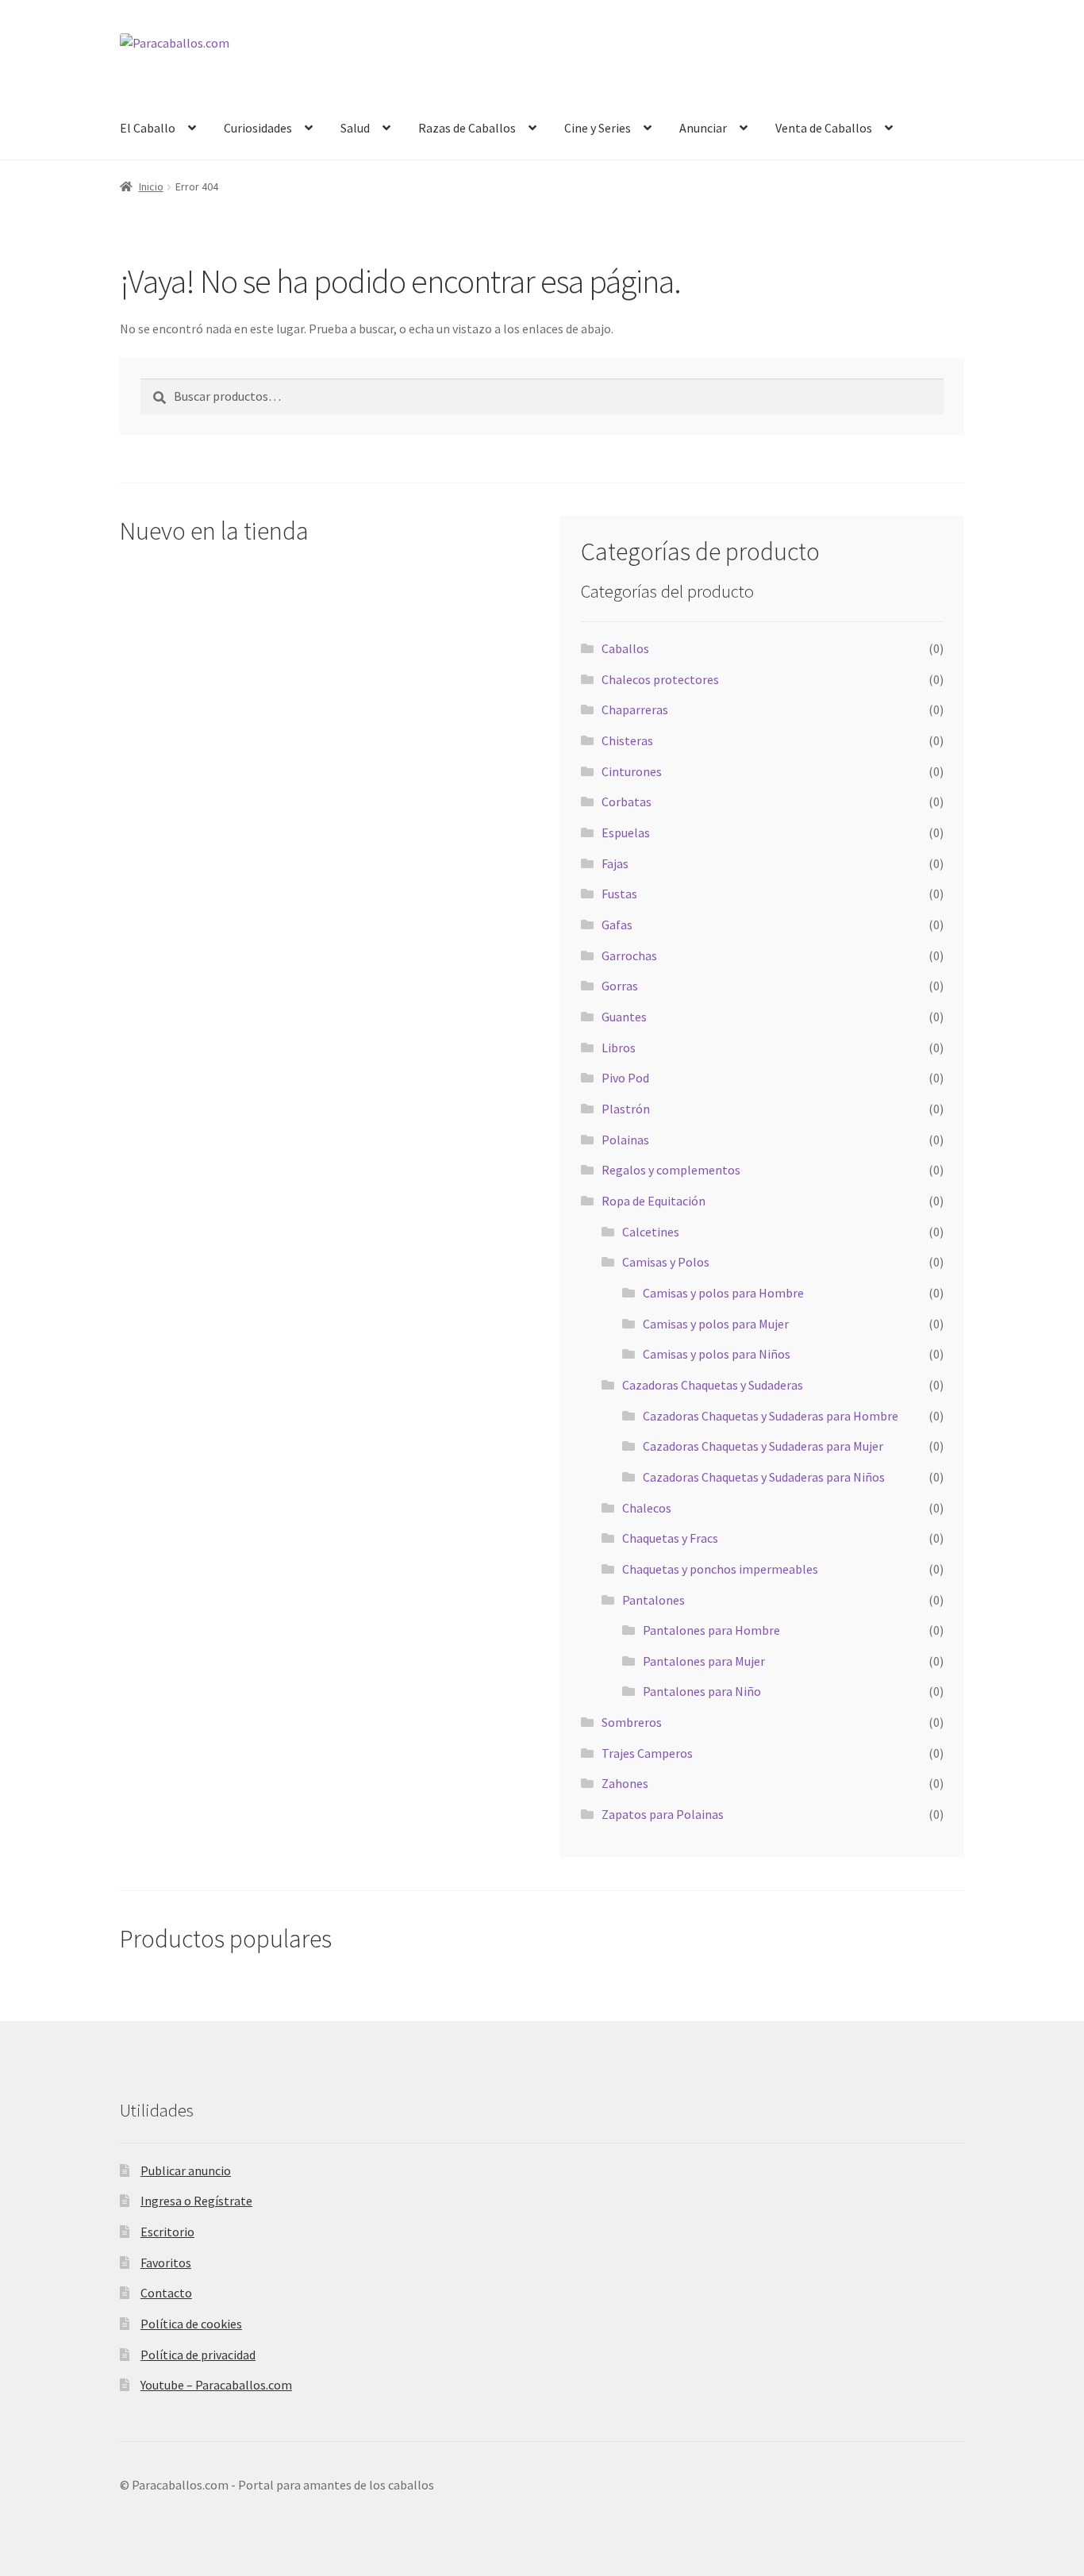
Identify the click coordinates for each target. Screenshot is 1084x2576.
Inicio (151, 186)
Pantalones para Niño (702, 1691)
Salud (355, 128)
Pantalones (653, 1600)
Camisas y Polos (666, 1262)
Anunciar (703, 128)
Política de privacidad (198, 2355)
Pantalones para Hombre (711, 1630)
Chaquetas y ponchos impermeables (720, 1569)
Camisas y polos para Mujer (716, 1324)
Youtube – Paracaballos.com (216, 2385)
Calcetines (651, 1232)
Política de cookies (191, 2324)
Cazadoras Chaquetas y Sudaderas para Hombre (771, 1416)
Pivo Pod (625, 1078)
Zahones (625, 1783)
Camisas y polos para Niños (717, 1354)
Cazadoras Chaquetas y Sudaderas (713, 1385)
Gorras (620, 986)
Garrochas (629, 955)
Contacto (166, 2293)
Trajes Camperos (647, 1753)
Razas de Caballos (467, 128)
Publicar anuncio (186, 2170)
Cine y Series (598, 128)
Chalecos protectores (660, 679)
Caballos (625, 648)
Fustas (619, 894)
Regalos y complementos (671, 1170)
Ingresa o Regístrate (196, 2201)
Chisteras (627, 740)
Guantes (624, 1017)
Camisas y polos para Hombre (723, 1293)
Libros (619, 1048)
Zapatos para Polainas (663, 1814)
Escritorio (167, 2232)
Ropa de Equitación (653, 1201)
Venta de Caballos (824, 128)
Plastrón (626, 1109)
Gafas (617, 925)
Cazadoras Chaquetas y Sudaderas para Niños (764, 1477)
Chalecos (647, 1508)
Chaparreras (635, 709)
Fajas (615, 863)
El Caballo (148, 128)
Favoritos (166, 2263)
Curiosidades (258, 128)
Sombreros (632, 1722)
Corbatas (627, 802)
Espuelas (626, 832)
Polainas (625, 1140)
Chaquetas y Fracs (670, 1538)
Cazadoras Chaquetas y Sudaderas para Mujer (763, 1446)
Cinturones (632, 771)
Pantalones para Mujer (704, 1661)
